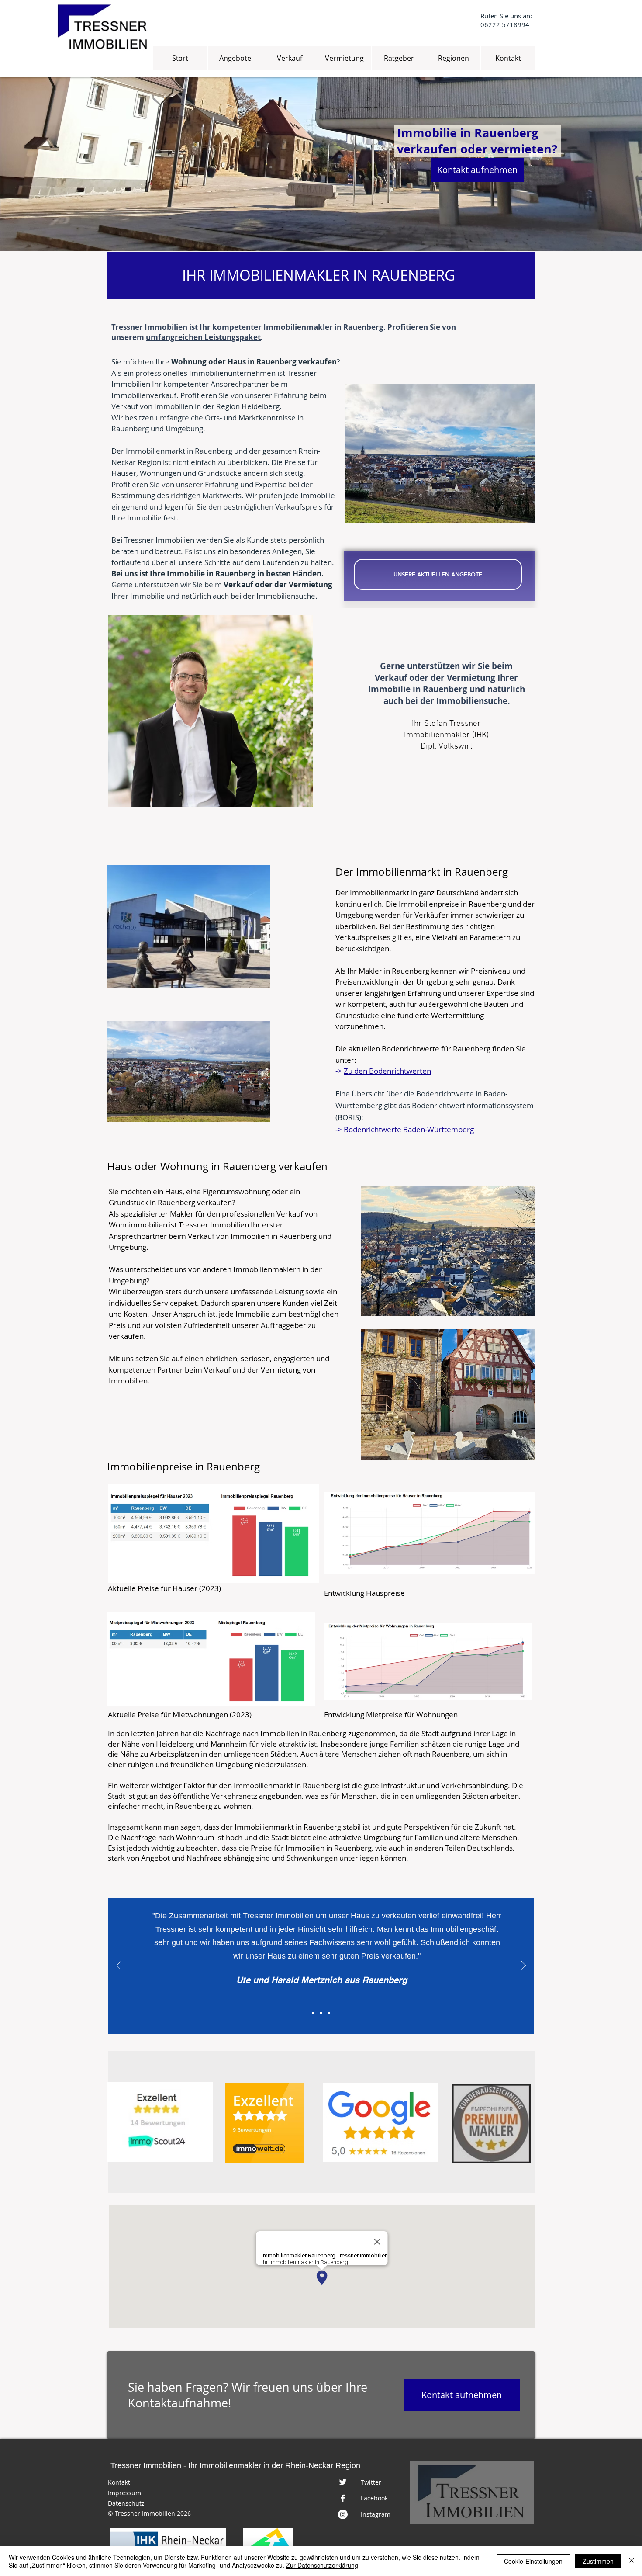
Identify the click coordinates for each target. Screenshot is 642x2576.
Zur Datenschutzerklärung (322, 2565)
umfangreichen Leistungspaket (203, 337)
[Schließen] (632, 2561)
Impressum (124, 2493)
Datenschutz (126, 2503)
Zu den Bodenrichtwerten (387, 1071)
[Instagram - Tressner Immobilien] (343, 2514)
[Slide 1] (313, 2013)
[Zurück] (119, 1966)
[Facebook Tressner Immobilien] (343, 2498)
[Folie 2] (321, 2013)
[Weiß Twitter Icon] (343, 2482)
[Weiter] (523, 1966)
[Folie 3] (329, 2013)
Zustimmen (598, 2561)
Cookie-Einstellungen (533, 2561)
